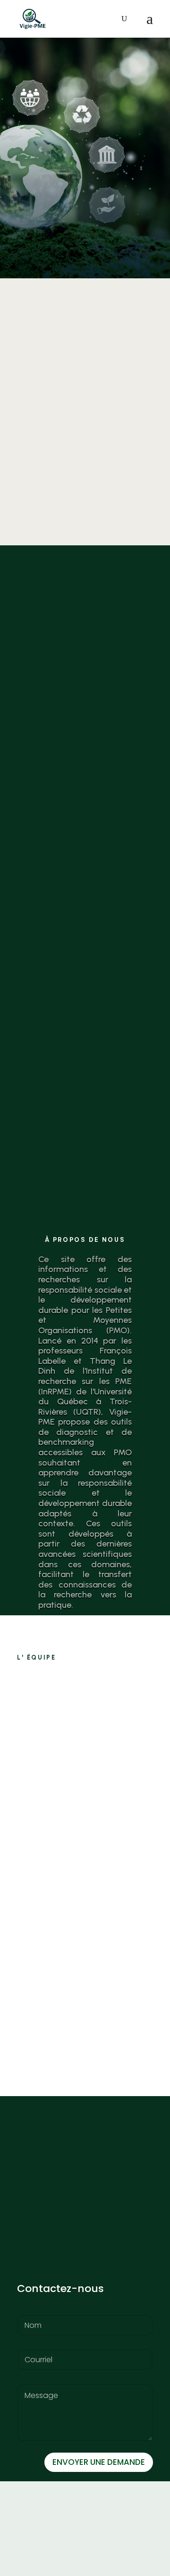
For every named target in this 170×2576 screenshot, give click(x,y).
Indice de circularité (85, 368)
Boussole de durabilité (85, 693)
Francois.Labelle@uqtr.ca (97, 1849)
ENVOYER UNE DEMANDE (99, 2462)
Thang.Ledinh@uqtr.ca (92, 2022)
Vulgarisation (85, 1017)
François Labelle (108, 1733)
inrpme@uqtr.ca (45, 2261)
